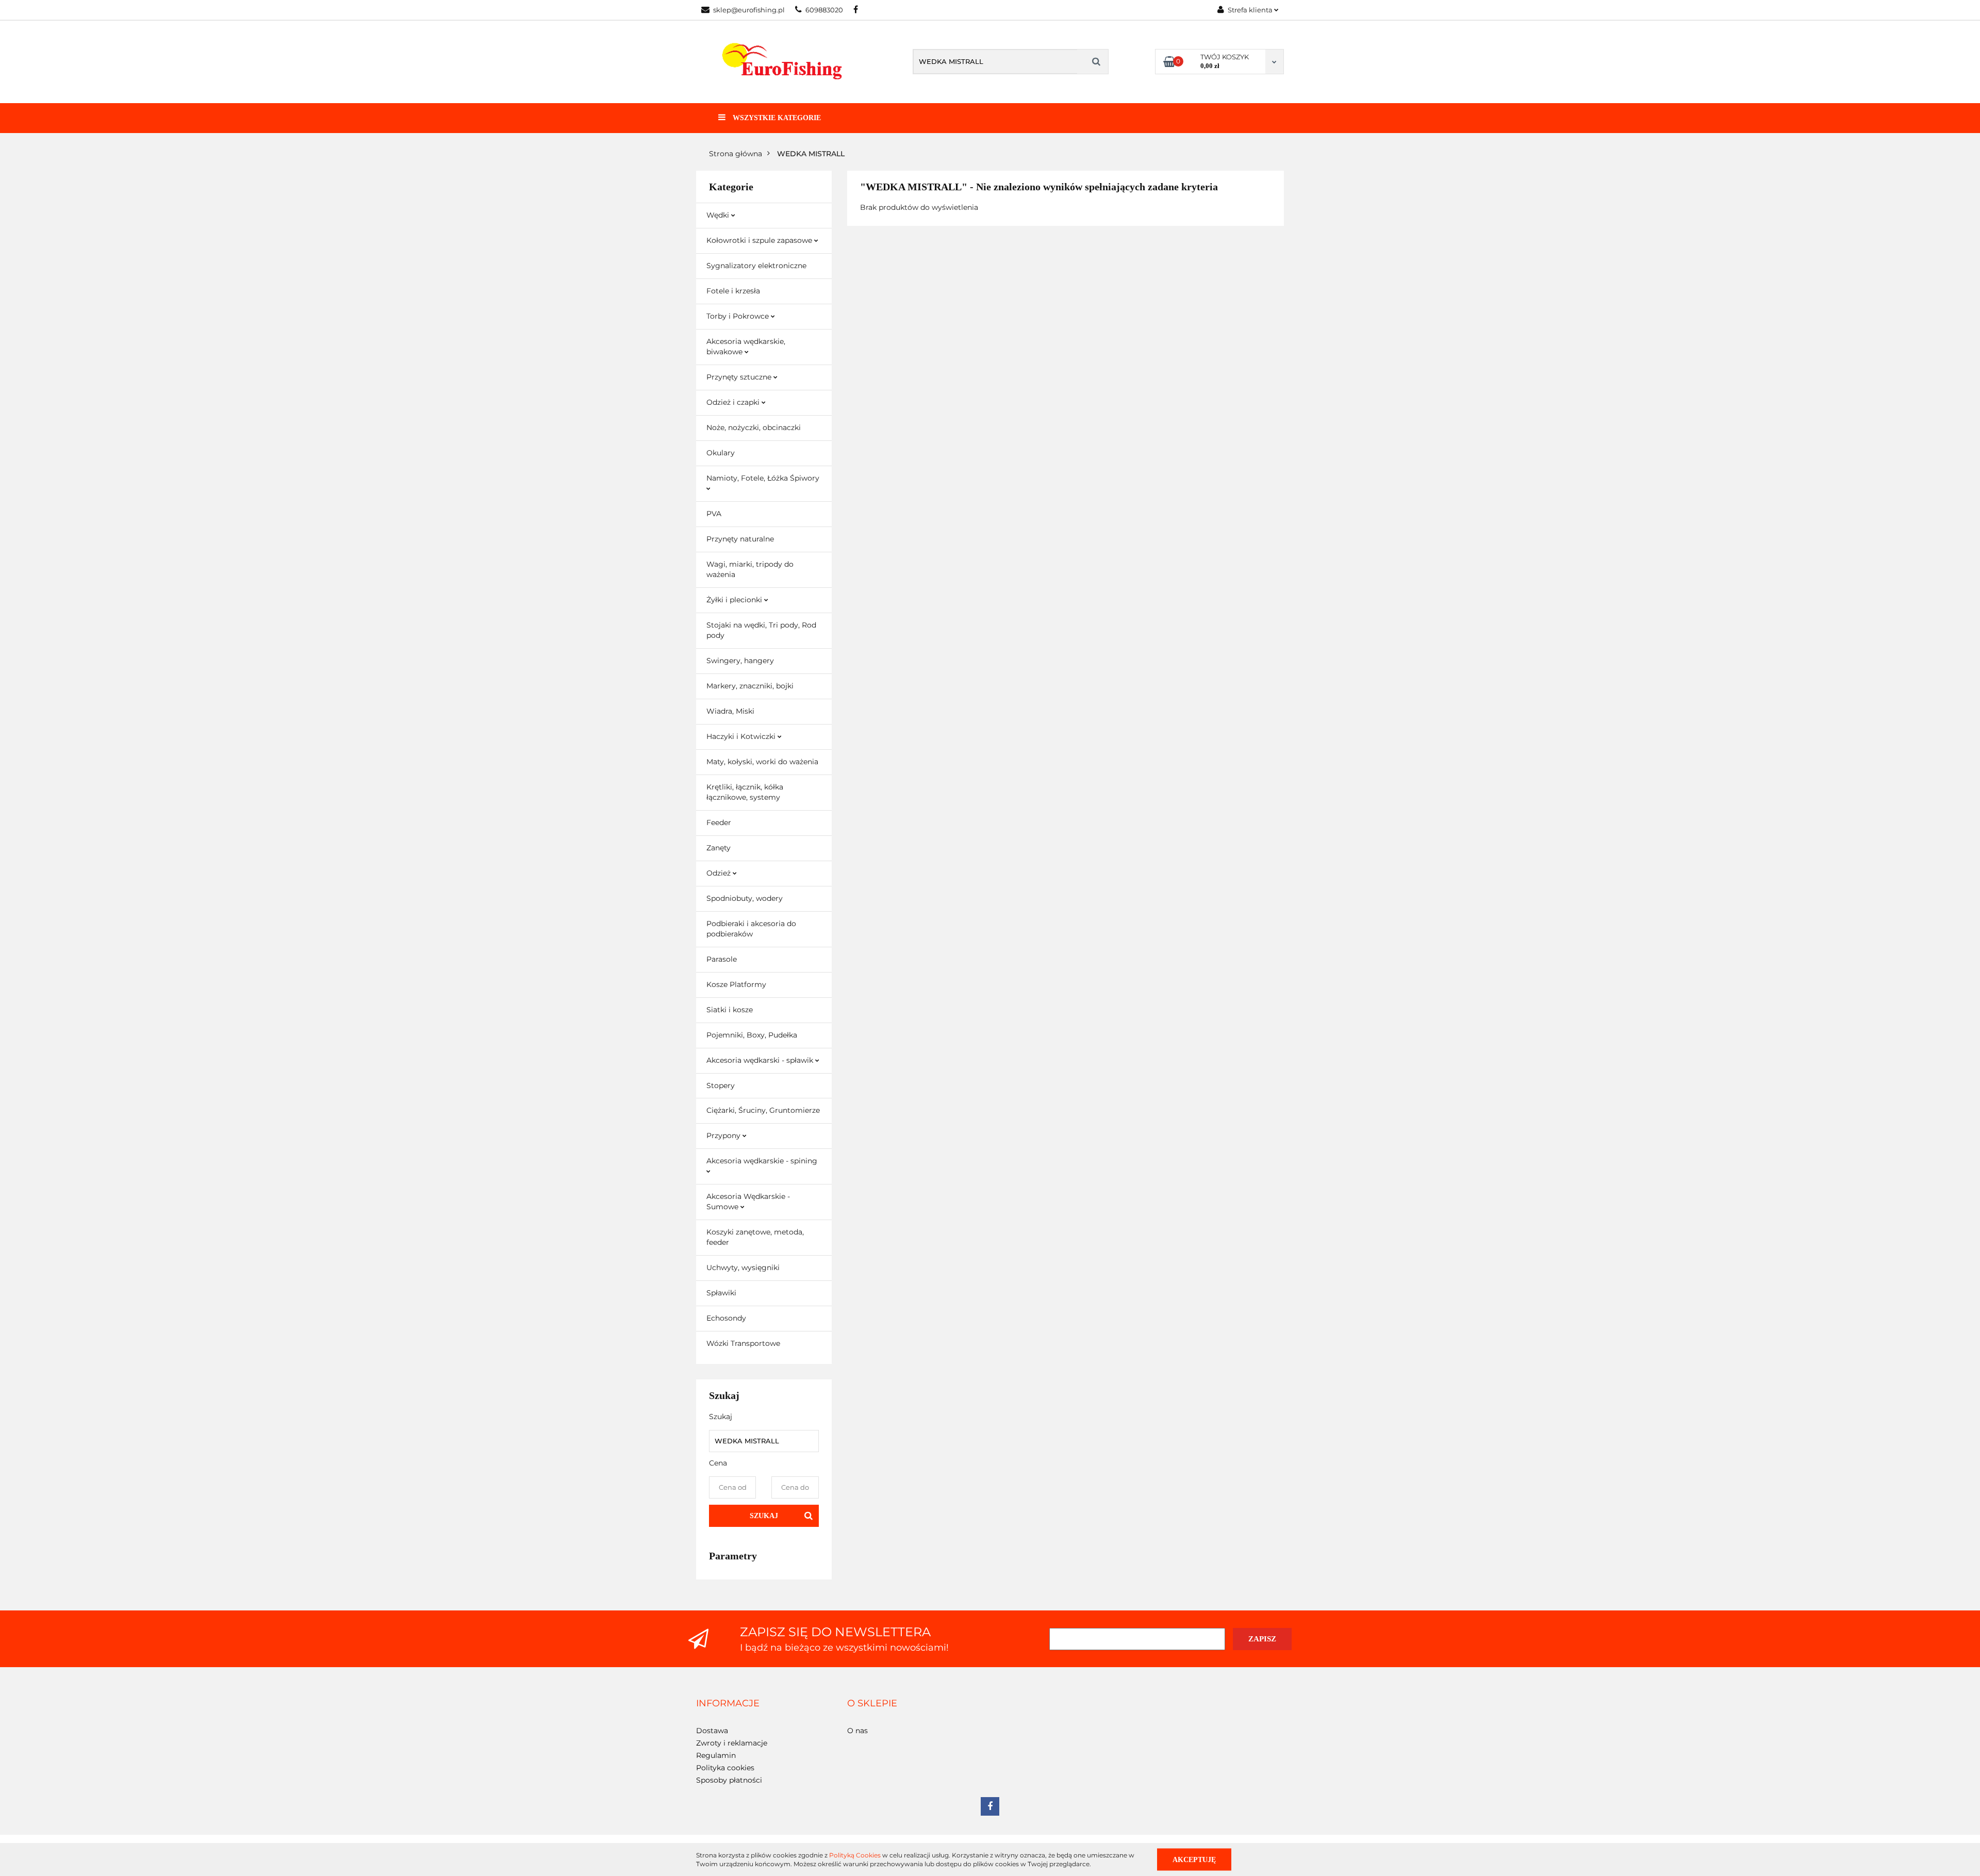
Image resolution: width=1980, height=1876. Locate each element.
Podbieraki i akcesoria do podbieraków (751, 929)
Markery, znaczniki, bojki (750, 686)
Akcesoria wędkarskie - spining (762, 1161)
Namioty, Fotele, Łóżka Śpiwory (763, 478)
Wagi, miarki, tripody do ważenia (750, 569)
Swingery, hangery (740, 661)
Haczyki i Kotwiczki (742, 736)
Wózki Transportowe (743, 1343)
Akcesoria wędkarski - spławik (761, 1060)
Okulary (721, 453)
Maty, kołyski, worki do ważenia (762, 762)
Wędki (719, 215)
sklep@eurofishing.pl (749, 10)
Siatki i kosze (730, 1010)
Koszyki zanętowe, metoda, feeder (755, 1237)
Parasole (722, 959)
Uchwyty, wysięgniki (743, 1268)
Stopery (721, 1085)
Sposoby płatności (729, 1780)
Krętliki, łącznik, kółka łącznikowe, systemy (745, 792)
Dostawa (712, 1731)
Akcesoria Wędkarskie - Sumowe (748, 1202)
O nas (857, 1731)
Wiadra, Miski (730, 711)
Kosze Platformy (736, 984)
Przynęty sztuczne (740, 377)
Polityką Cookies (855, 1855)
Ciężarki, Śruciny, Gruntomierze (763, 1110)
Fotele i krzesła (733, 291)
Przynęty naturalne (740, 539)
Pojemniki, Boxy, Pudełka (752, 1035)
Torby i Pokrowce (739, 316)
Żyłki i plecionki (735, 600)
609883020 (824, 10)
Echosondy (726, 1318)
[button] (728, 1704)
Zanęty (719, 848)
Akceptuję (1194, 1859)
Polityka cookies (725, 1768)
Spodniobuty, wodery (745, 898)
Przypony (724, 1136)
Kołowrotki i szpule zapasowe (760, 240)
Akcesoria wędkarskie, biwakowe (746, 347)
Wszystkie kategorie (776, 118)
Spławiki (721, 1293)
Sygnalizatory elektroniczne (756, 266)
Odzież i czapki (734, 402)
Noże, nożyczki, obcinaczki (754, 427)
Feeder (719, 822)
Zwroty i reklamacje (732, 1743)
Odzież (720, 873)
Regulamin (716, 1755)
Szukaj (764, 1516)
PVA (714, 514)
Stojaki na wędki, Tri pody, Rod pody (761, 630)
